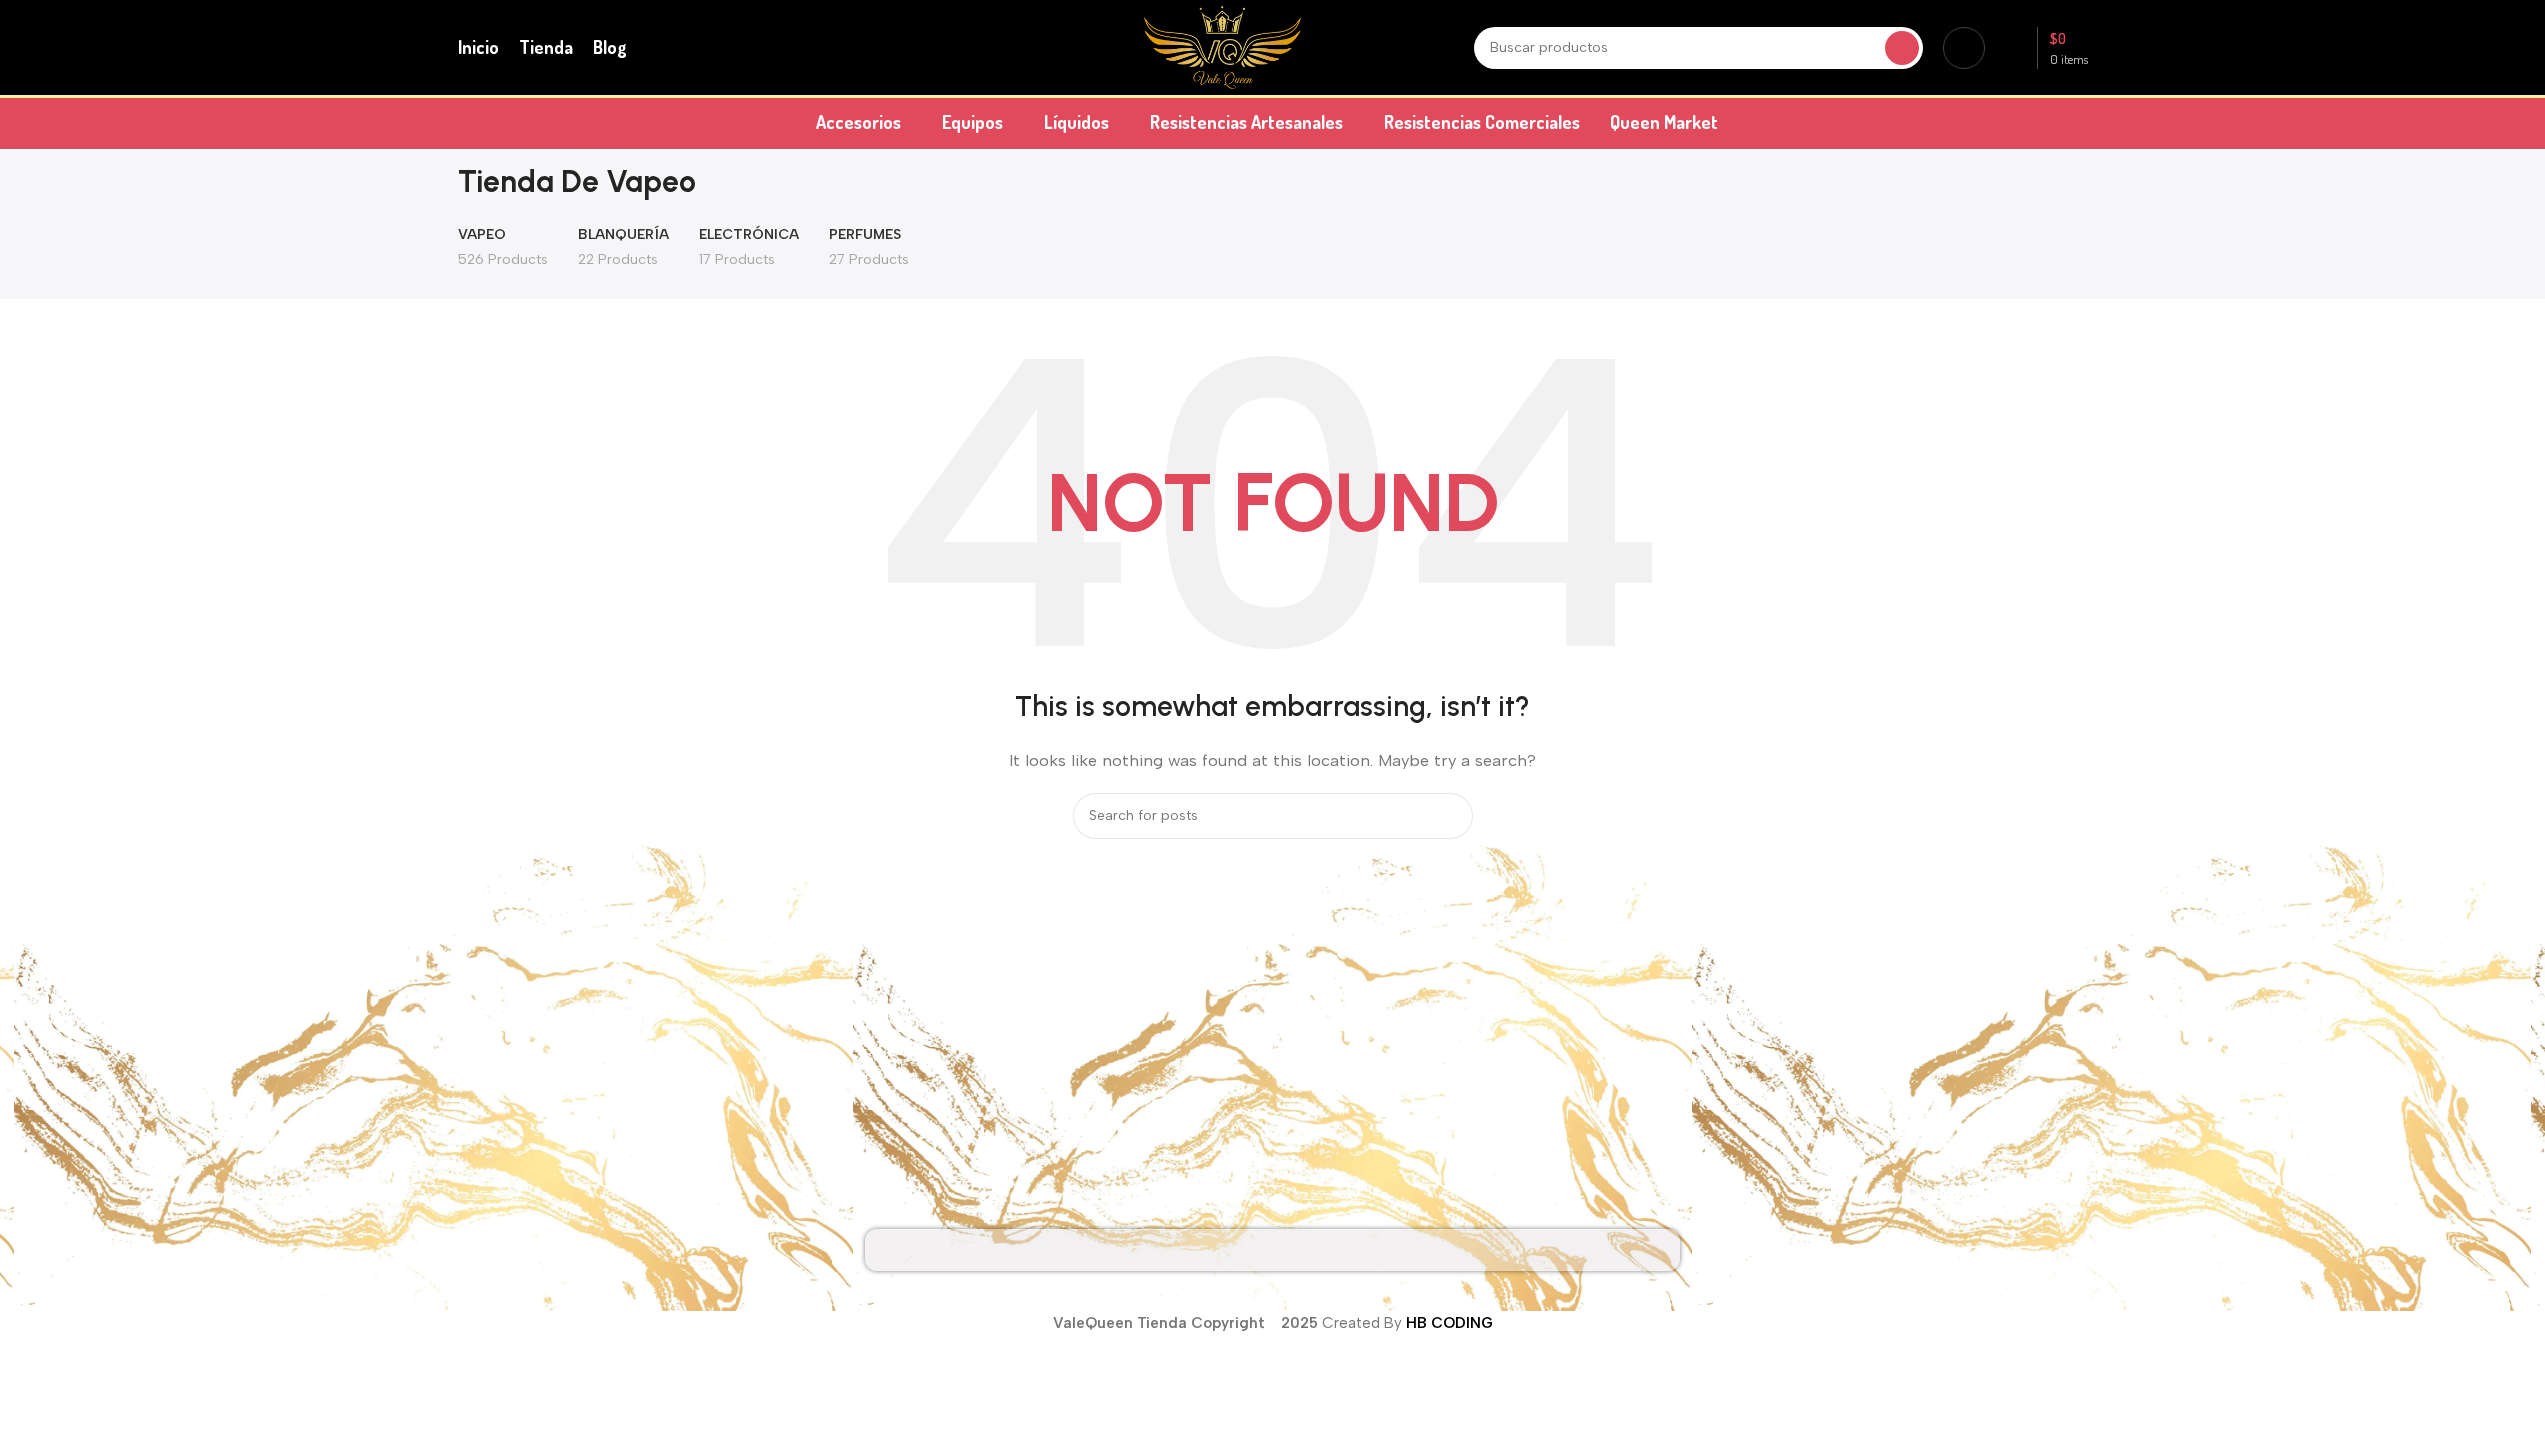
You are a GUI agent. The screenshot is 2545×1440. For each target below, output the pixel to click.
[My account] (1964, 48)
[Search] (1902, 48)
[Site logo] (1222, 46)
